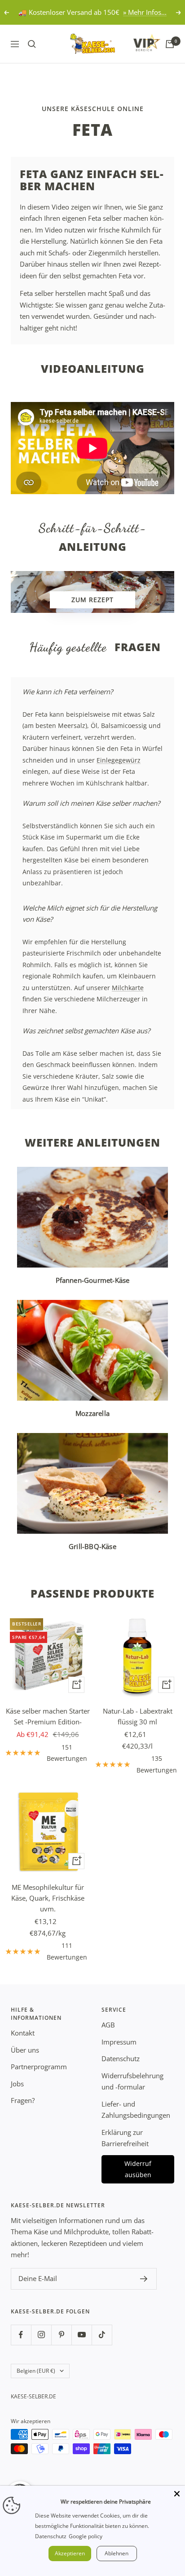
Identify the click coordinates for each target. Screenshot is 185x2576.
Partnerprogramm (39, 2067)
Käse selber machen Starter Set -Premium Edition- (48, 1716)
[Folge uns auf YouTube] (81, 2335)
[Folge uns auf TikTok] (102, 2335)
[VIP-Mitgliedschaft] (138, 42)
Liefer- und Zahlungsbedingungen (136, 2110)
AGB (108, 2025)
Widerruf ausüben (138, 2169)
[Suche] (32, 44)
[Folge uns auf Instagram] (41, 2335)
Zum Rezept (92, 600)
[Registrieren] (144, 2279)
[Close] (177, 2494)
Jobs (17, 2084)
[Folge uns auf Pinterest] (61, 2335)
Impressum (119, 2042)
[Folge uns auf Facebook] (21, 2335)
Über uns (25, 2050)
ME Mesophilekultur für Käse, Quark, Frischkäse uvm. (48, 1898)
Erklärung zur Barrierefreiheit (125, 2138)
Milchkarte (128, 988)
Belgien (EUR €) (36, 2371)
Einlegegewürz (119, 760)
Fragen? (23, 2100)
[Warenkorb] (170, 44)
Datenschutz (121, 2058)
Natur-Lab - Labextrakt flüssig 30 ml (138, 1716)
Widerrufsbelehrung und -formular (132, 2081)
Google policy (86, 2536)
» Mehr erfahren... (130, 12)
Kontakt (23, 2033)
